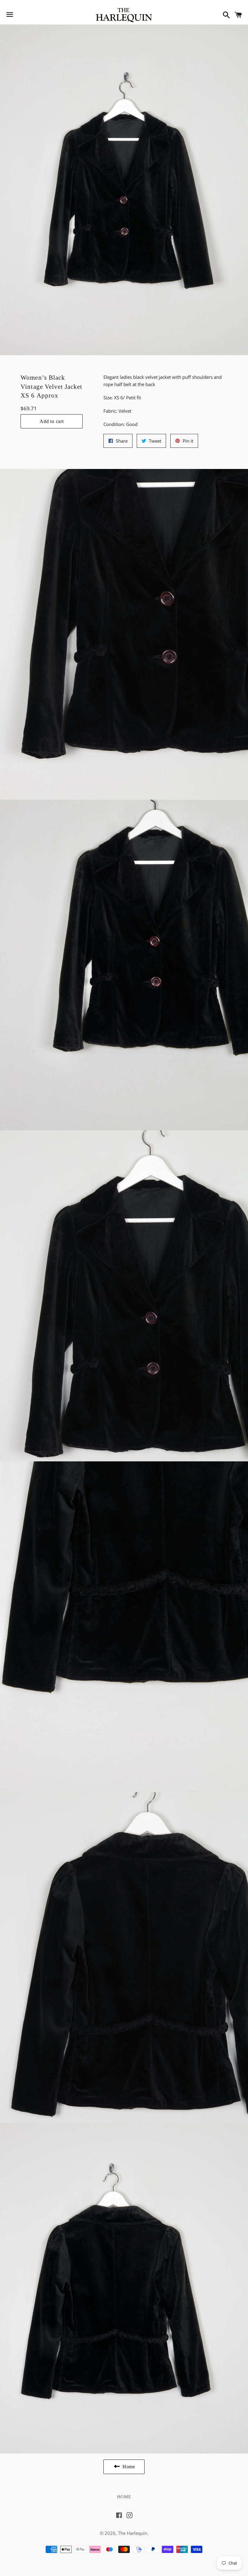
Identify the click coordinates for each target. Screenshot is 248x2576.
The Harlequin (133, 2533)
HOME (124, 2497)
